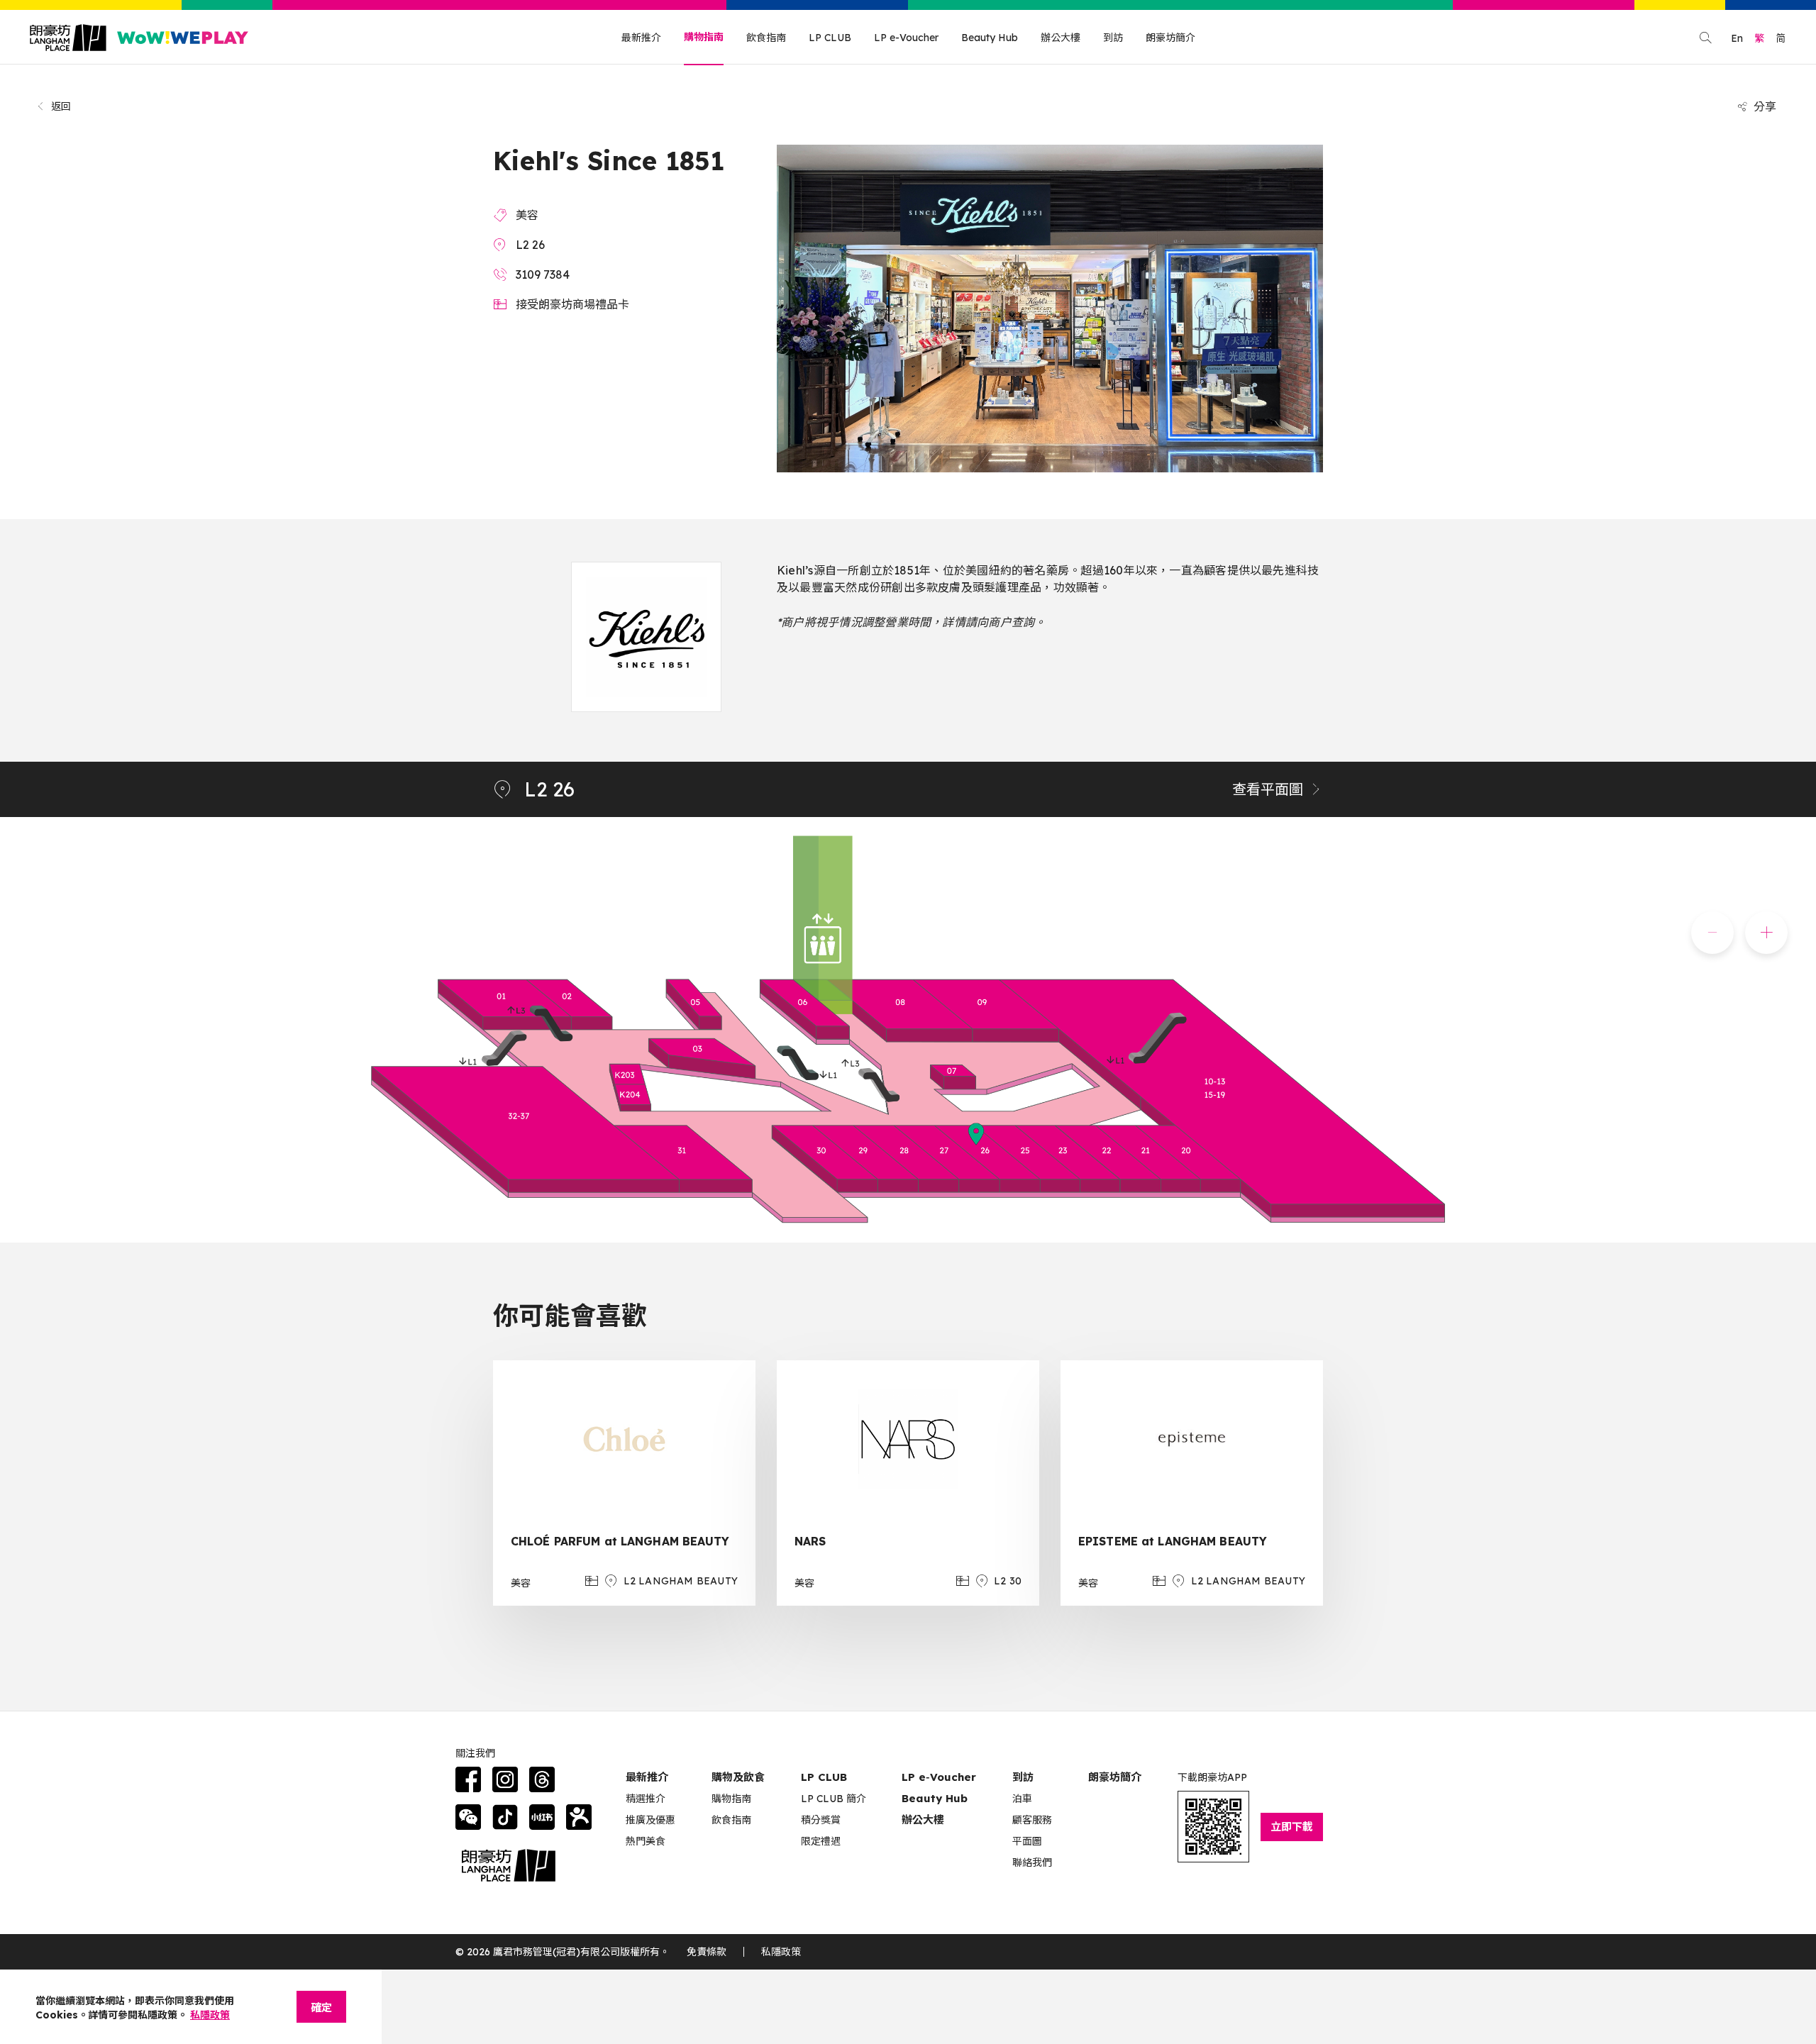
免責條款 (707, 1952)
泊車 (1022, 1799)
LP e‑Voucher (939, 1777)
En (1737, 38)
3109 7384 (543, 274)
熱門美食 (646, 1841)
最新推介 (641, 38)
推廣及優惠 (650, 1820)
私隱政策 (781, 1952)
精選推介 (646, 1799)
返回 (61, 106)
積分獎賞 (821, 1820)
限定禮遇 (821, 1841)
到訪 (1113, 38)
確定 (321, 2007)
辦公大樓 (1061, 38)
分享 (1765, 106)
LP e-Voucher (906, 38)
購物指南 (704, 37)
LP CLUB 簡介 (834, 1799)
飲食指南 (766, 38)
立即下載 (1292, 1827)
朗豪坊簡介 (1170, 38)
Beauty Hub (990, 38)
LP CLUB (830, 38)
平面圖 (1027, 1841)
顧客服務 (1032, 1820)
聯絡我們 (1032, 1862)
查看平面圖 (1268, 789)
